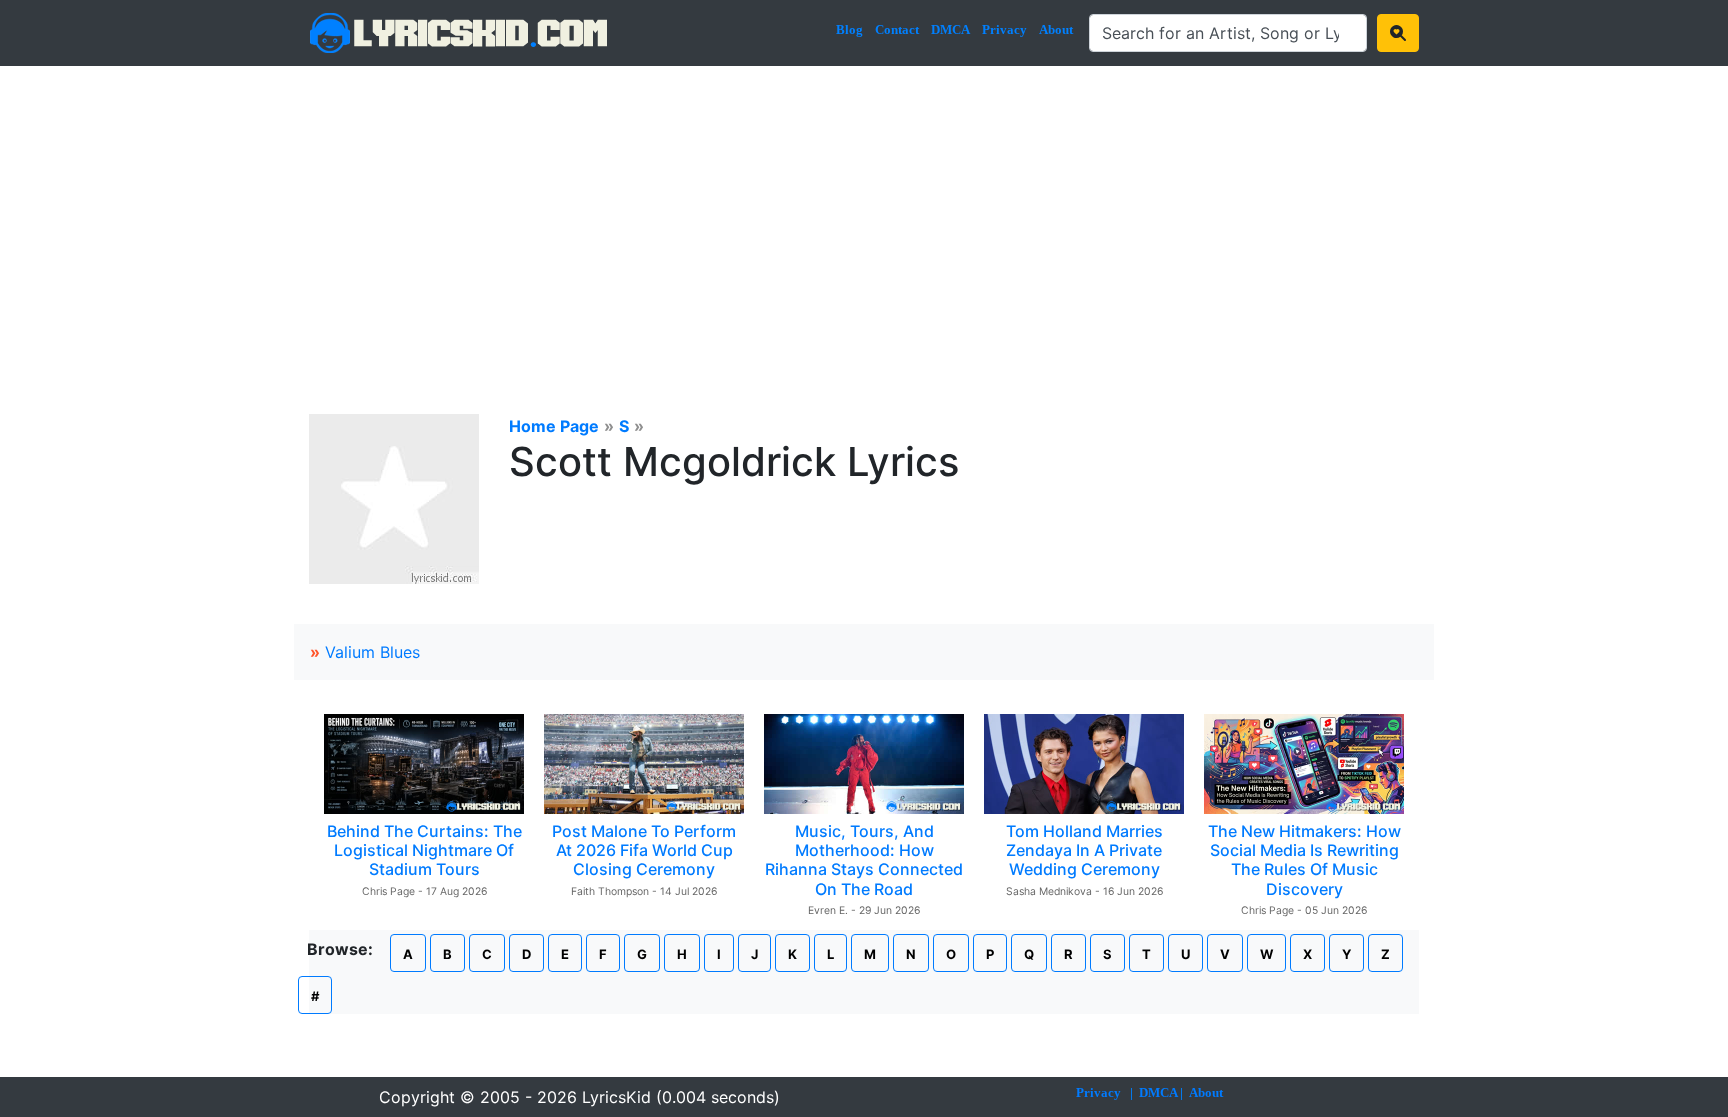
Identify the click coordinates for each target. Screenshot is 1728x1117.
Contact (897, 29)
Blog (849, 29)
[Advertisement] (864, 216)
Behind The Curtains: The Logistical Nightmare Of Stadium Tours (424, 850)
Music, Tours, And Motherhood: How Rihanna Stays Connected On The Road (864, 860)
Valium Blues (372, 652)
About (1056, 29)
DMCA (950, 29)
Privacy (1004, 29)
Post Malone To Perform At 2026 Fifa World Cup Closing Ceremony (644, 850)
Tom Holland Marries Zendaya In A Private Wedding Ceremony (1084, 850)
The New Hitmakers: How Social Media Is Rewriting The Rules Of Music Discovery (1304, 860)
